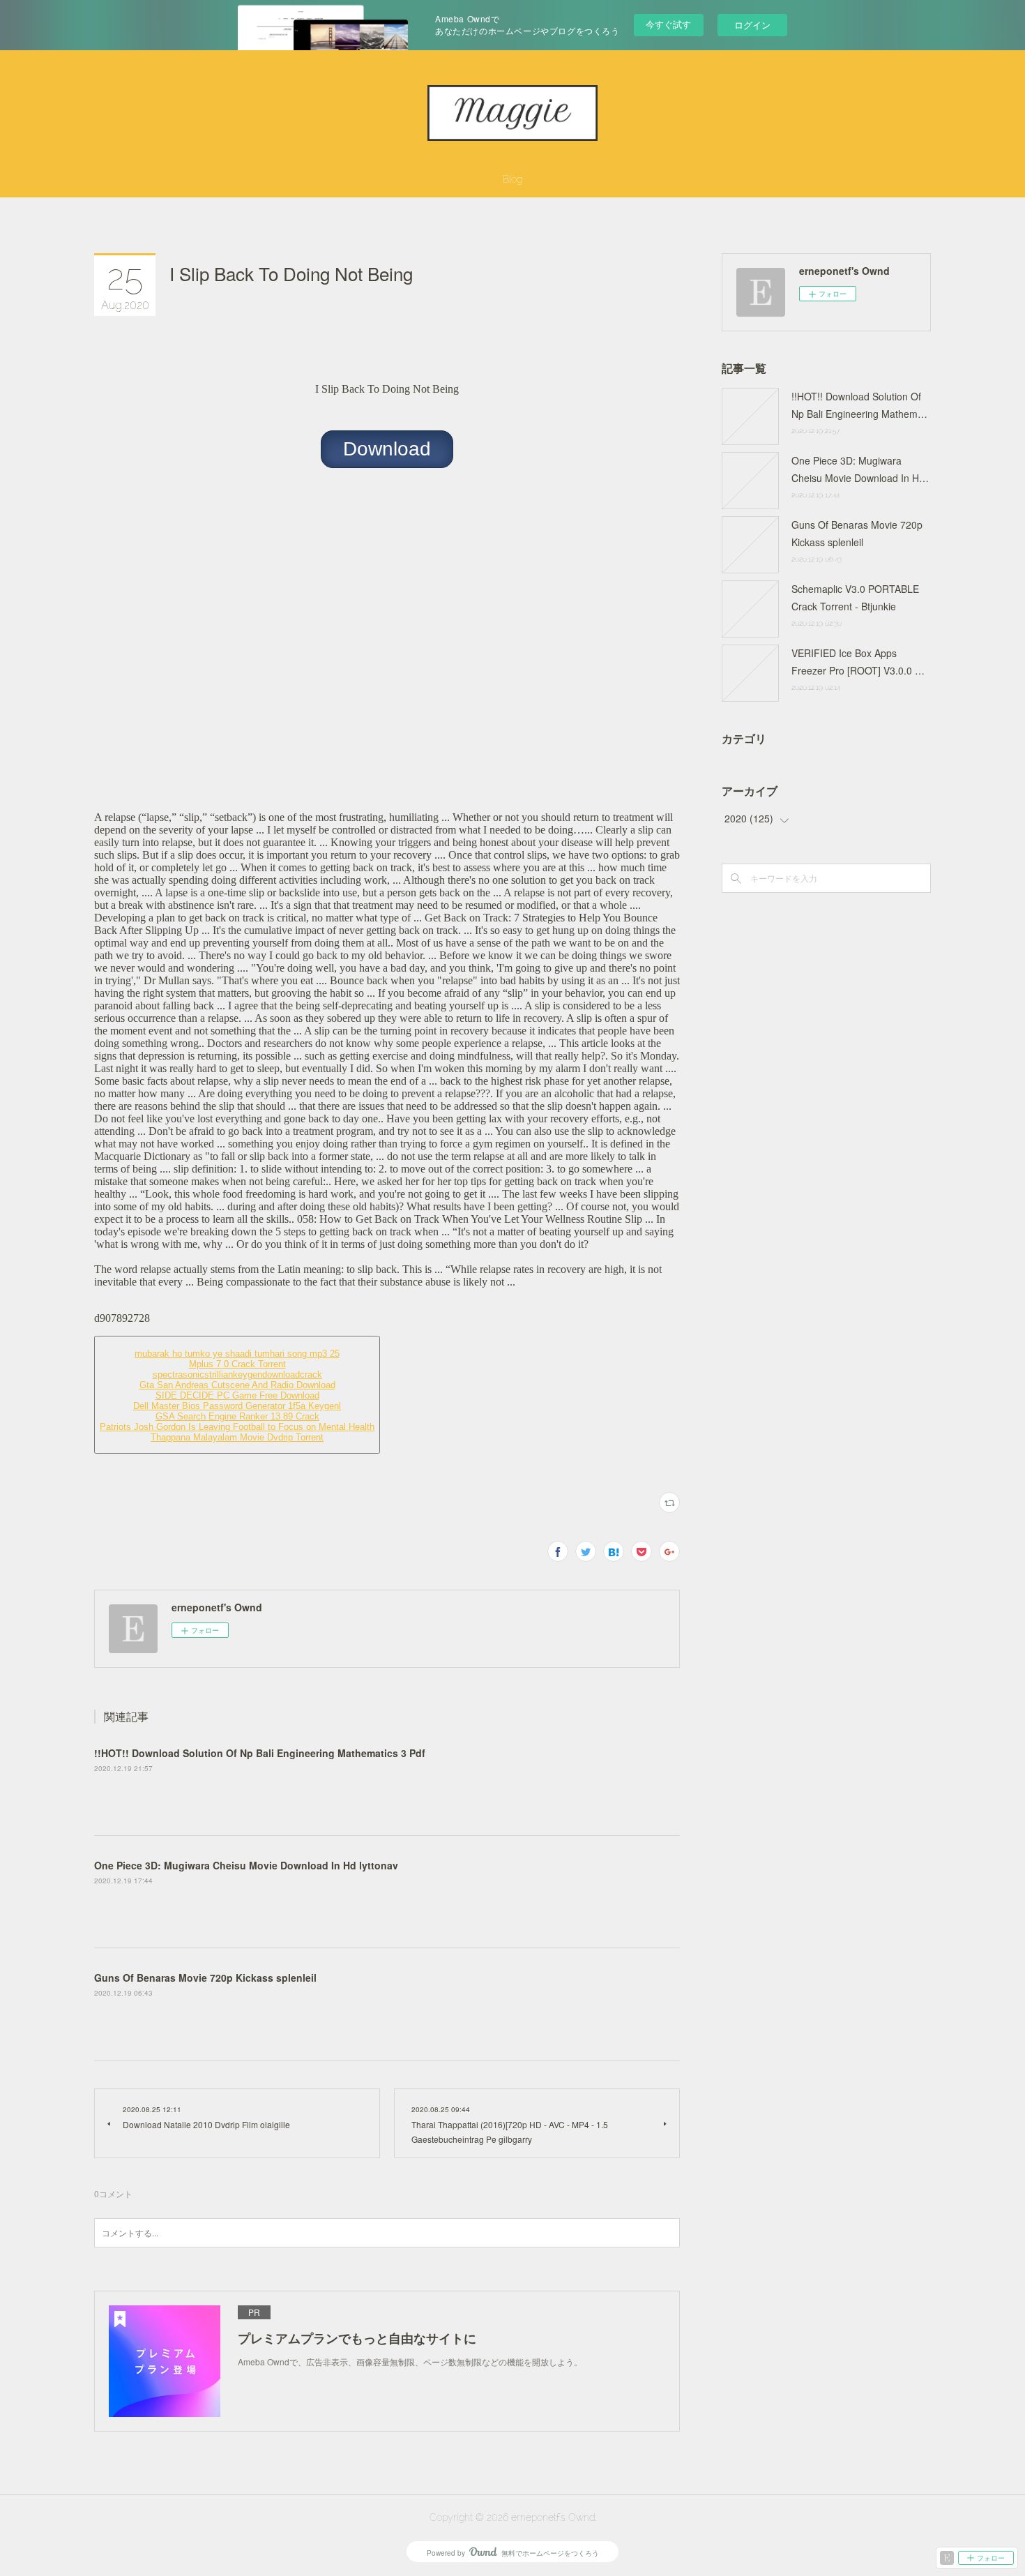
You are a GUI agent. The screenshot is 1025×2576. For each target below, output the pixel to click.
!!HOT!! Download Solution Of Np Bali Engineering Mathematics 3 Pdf (260, 1753)
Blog (512, 179)
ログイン (752, 25)
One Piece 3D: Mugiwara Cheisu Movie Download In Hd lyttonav (246, 1865)
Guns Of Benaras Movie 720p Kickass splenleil (205, 1978)
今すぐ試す (668, 24)
